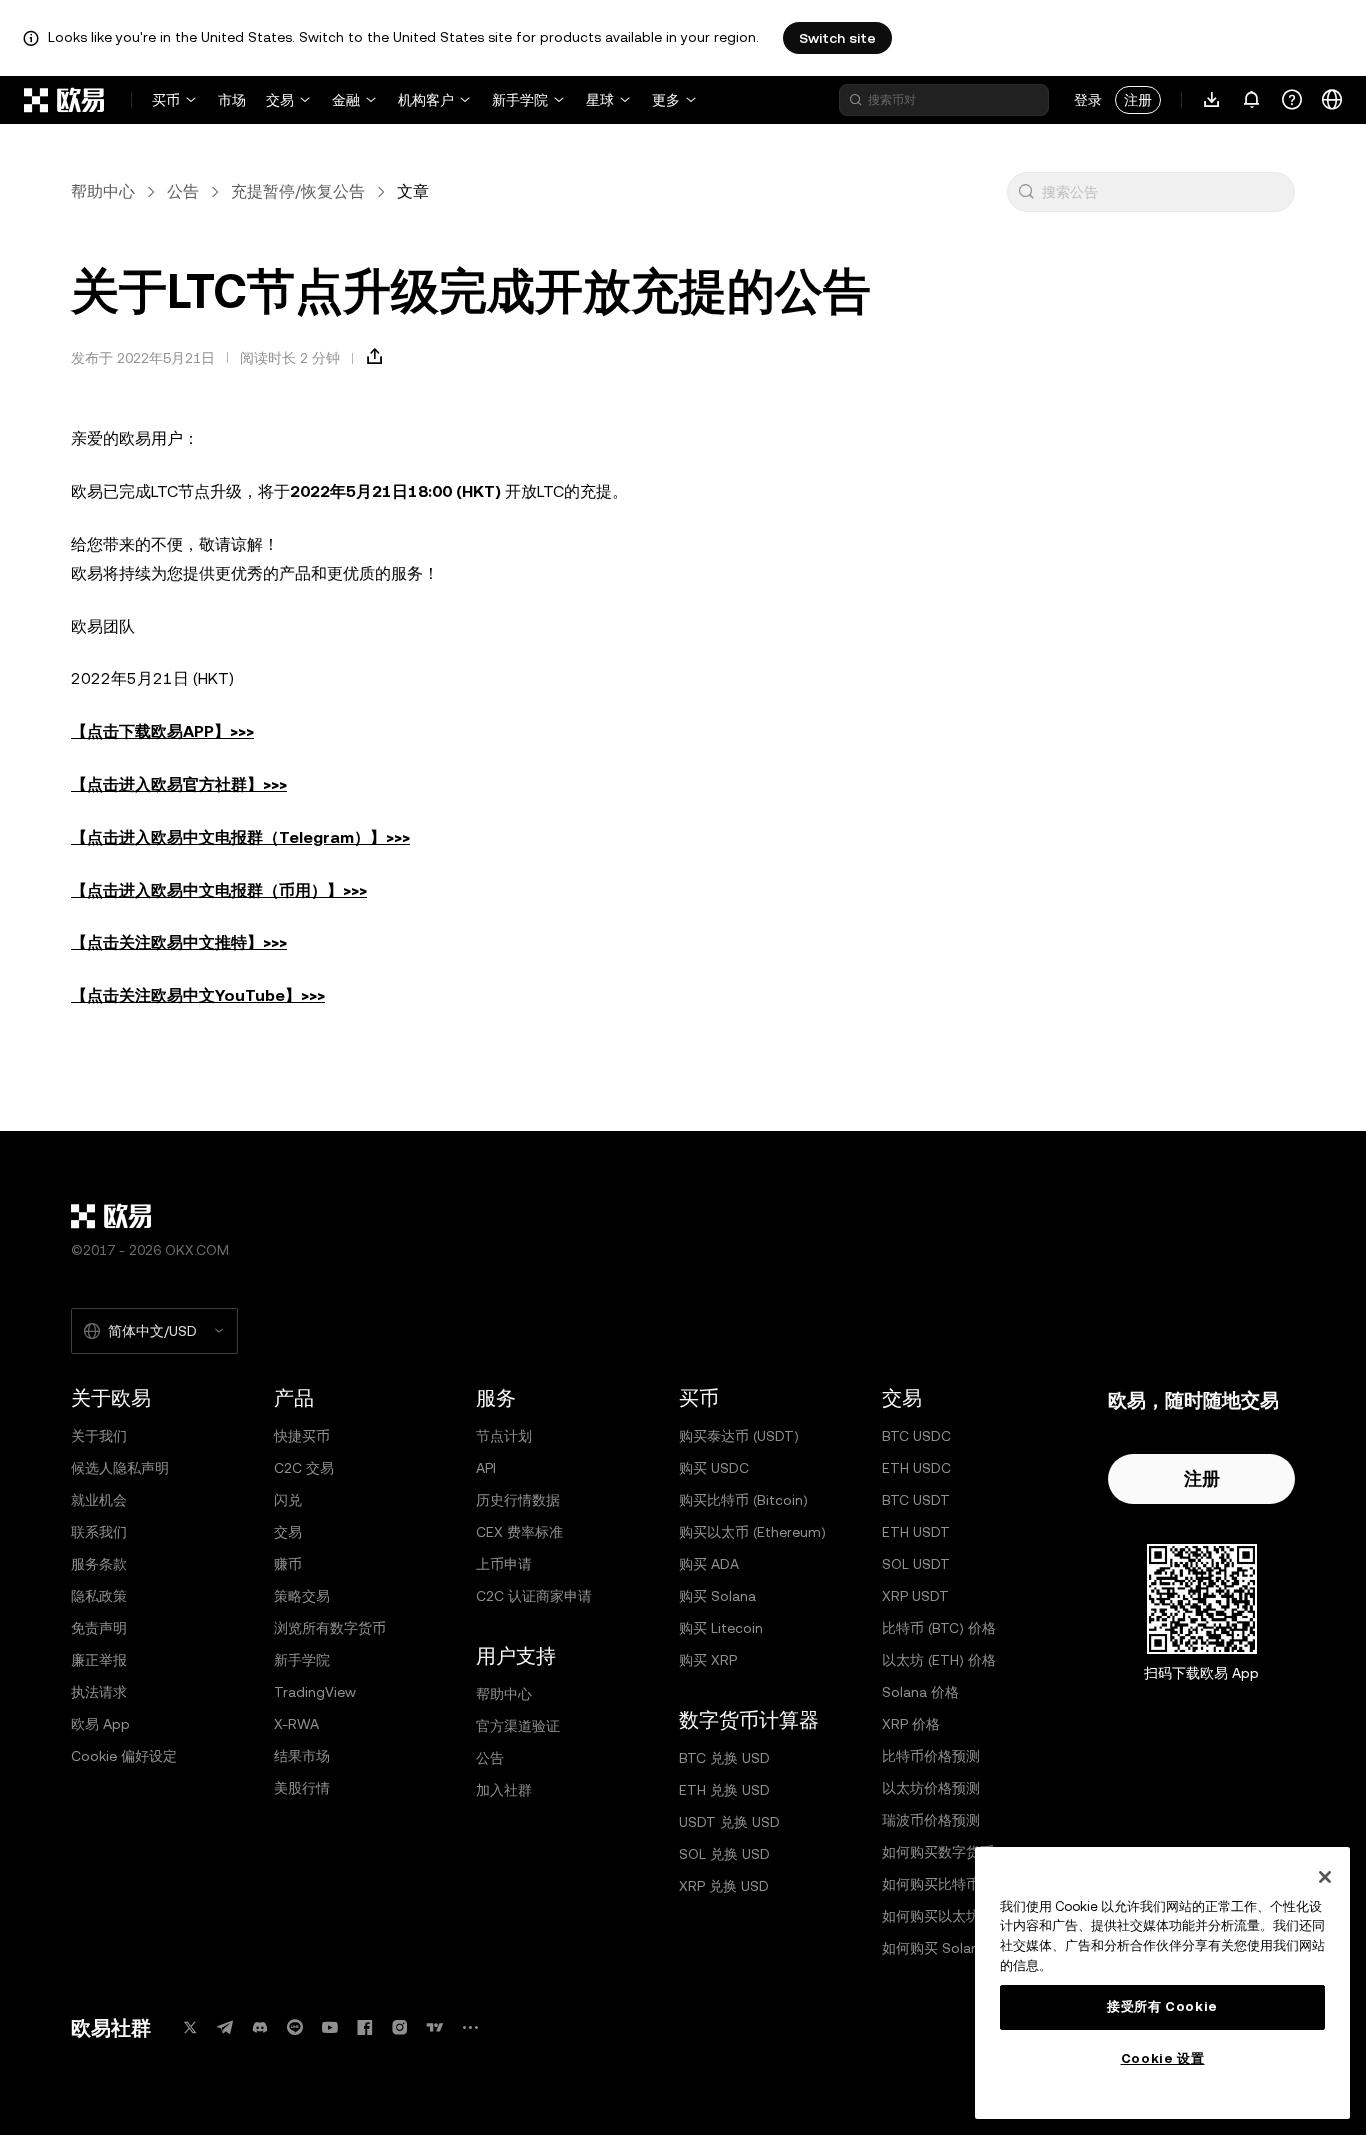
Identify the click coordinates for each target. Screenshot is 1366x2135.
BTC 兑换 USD (724, 1758)
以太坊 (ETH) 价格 (939, 1660)
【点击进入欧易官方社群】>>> (179, 784)
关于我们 (99, 1436)
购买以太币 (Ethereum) (752, 1532)
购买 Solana (717, 1596)
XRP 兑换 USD (724, 1886)
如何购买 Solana (934, 1948)
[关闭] (1325, 1877)
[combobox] (1164, 192)
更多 (666, 100)
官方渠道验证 (518, 1726)
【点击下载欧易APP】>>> (162, 731)
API (486, 1468)
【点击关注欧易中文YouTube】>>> (198, 995)
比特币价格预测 (931, 1756)
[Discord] (260, 2027)
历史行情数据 (518, 1500)
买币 (166, 100)
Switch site (837, 38)
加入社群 (504, 1790)
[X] (190, 2027)
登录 (1088, 100)
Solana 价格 (920, 1692)
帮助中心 (103, 191)
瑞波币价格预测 (931, 1820)
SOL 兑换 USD (724, 1854)
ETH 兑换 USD (724, 1790)
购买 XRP (708, 1660)
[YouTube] (330, 2027)
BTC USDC (916, 1436)
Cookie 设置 (1163, 2058)
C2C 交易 (304, 1468)
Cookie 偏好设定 (124, 1756)
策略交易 (302, 1596)
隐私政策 (99, 1596)
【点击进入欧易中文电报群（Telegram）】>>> (240, 837)
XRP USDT (915, 1596)
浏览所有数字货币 (330, 1628)
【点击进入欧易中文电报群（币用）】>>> (219, 890)
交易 (280, 100)
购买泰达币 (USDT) (739, 1436)
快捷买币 (302, 1436)
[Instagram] (400, 2027)
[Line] (295, 2027)
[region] (1162, 1983)
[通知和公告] (1252, 100)
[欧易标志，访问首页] (65, 100)
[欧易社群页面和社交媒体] (470, 2027)
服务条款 (99, 1564)
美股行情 (302, 1788)
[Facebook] (365, 2027)
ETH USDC (916, 1468)
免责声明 (99, 1628)
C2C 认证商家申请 (534, 1596)
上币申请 (504, 1564)
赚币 (288, 1564)
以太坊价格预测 (931, 1788)
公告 (183, 191)
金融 (346, 100)
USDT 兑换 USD (729, 1822)
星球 (600, 100)
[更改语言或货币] (1332, 100)
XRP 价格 (911, 1724)
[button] (1026, 192)
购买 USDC (714, 1468)
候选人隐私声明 (120, 1468)
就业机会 (99, 1500)
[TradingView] (435, 2027)
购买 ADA (709, 1564)
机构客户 (426, 100)
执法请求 (99, 1692)
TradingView (315, 1692)
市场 (232, 100)
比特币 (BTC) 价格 (939, 1628)
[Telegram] (225, 2027)
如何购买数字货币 (938, 1852)
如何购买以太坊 (931, 1916)
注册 (1138, 100)
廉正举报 (99, 1660)
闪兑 (288, 1500)
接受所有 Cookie (1162, 2006)
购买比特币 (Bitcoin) (743, 1500)
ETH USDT (916, 1532)
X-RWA (296, 1724)
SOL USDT (916, 1564)
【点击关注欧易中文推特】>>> (179, 942)
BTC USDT (916, 1500)
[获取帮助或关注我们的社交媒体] (1292, 100)
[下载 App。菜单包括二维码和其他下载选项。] (1212, 100)
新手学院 (520, 100)
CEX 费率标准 (519, 1532)
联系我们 (99, 1532)
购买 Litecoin (721, 1628)
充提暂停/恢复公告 (298, 191)
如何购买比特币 (931, 1884)
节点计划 (504, 1436)
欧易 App (100, 1724)
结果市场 (302, 1756)
